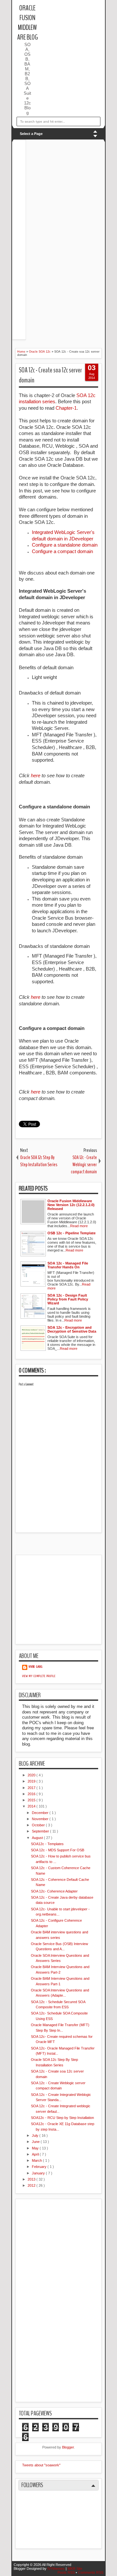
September (41, 1831)
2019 (32, 1781)
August (38, 1838)
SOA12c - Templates (47, 1844)
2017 (32, 1788)
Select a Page (31, 134)
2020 (32, 1775)
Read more (79, 1226)
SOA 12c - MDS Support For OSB (58, 1850)
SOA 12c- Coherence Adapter (54, 1891)
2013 (32, 2179)
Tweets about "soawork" (41, 2465)
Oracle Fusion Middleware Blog (27, 23)
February (40, 2167)
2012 (32, 2185)
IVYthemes (57, 2569)
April (36, 2154)
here (36, 775)
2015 (32, 1800)
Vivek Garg (36, 1667)
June (36, 2142)
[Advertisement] (78, 13)
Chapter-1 (66, 408)
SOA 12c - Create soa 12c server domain (50, 375)
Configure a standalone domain (65, 545)
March (37, 2160)
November (41, 1819)
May (36, 2148)
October (39, 1825)
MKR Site (75, 2569)
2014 (32, 1806)
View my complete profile (39, 1676)
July (36, 2135)
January (39, 2173)
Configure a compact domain (62, 551)
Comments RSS (91, 2572)
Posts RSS (67, 2572)
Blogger (68, 2447)
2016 (32, 1794)
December (41, 1813)
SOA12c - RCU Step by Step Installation (62, 2118)
